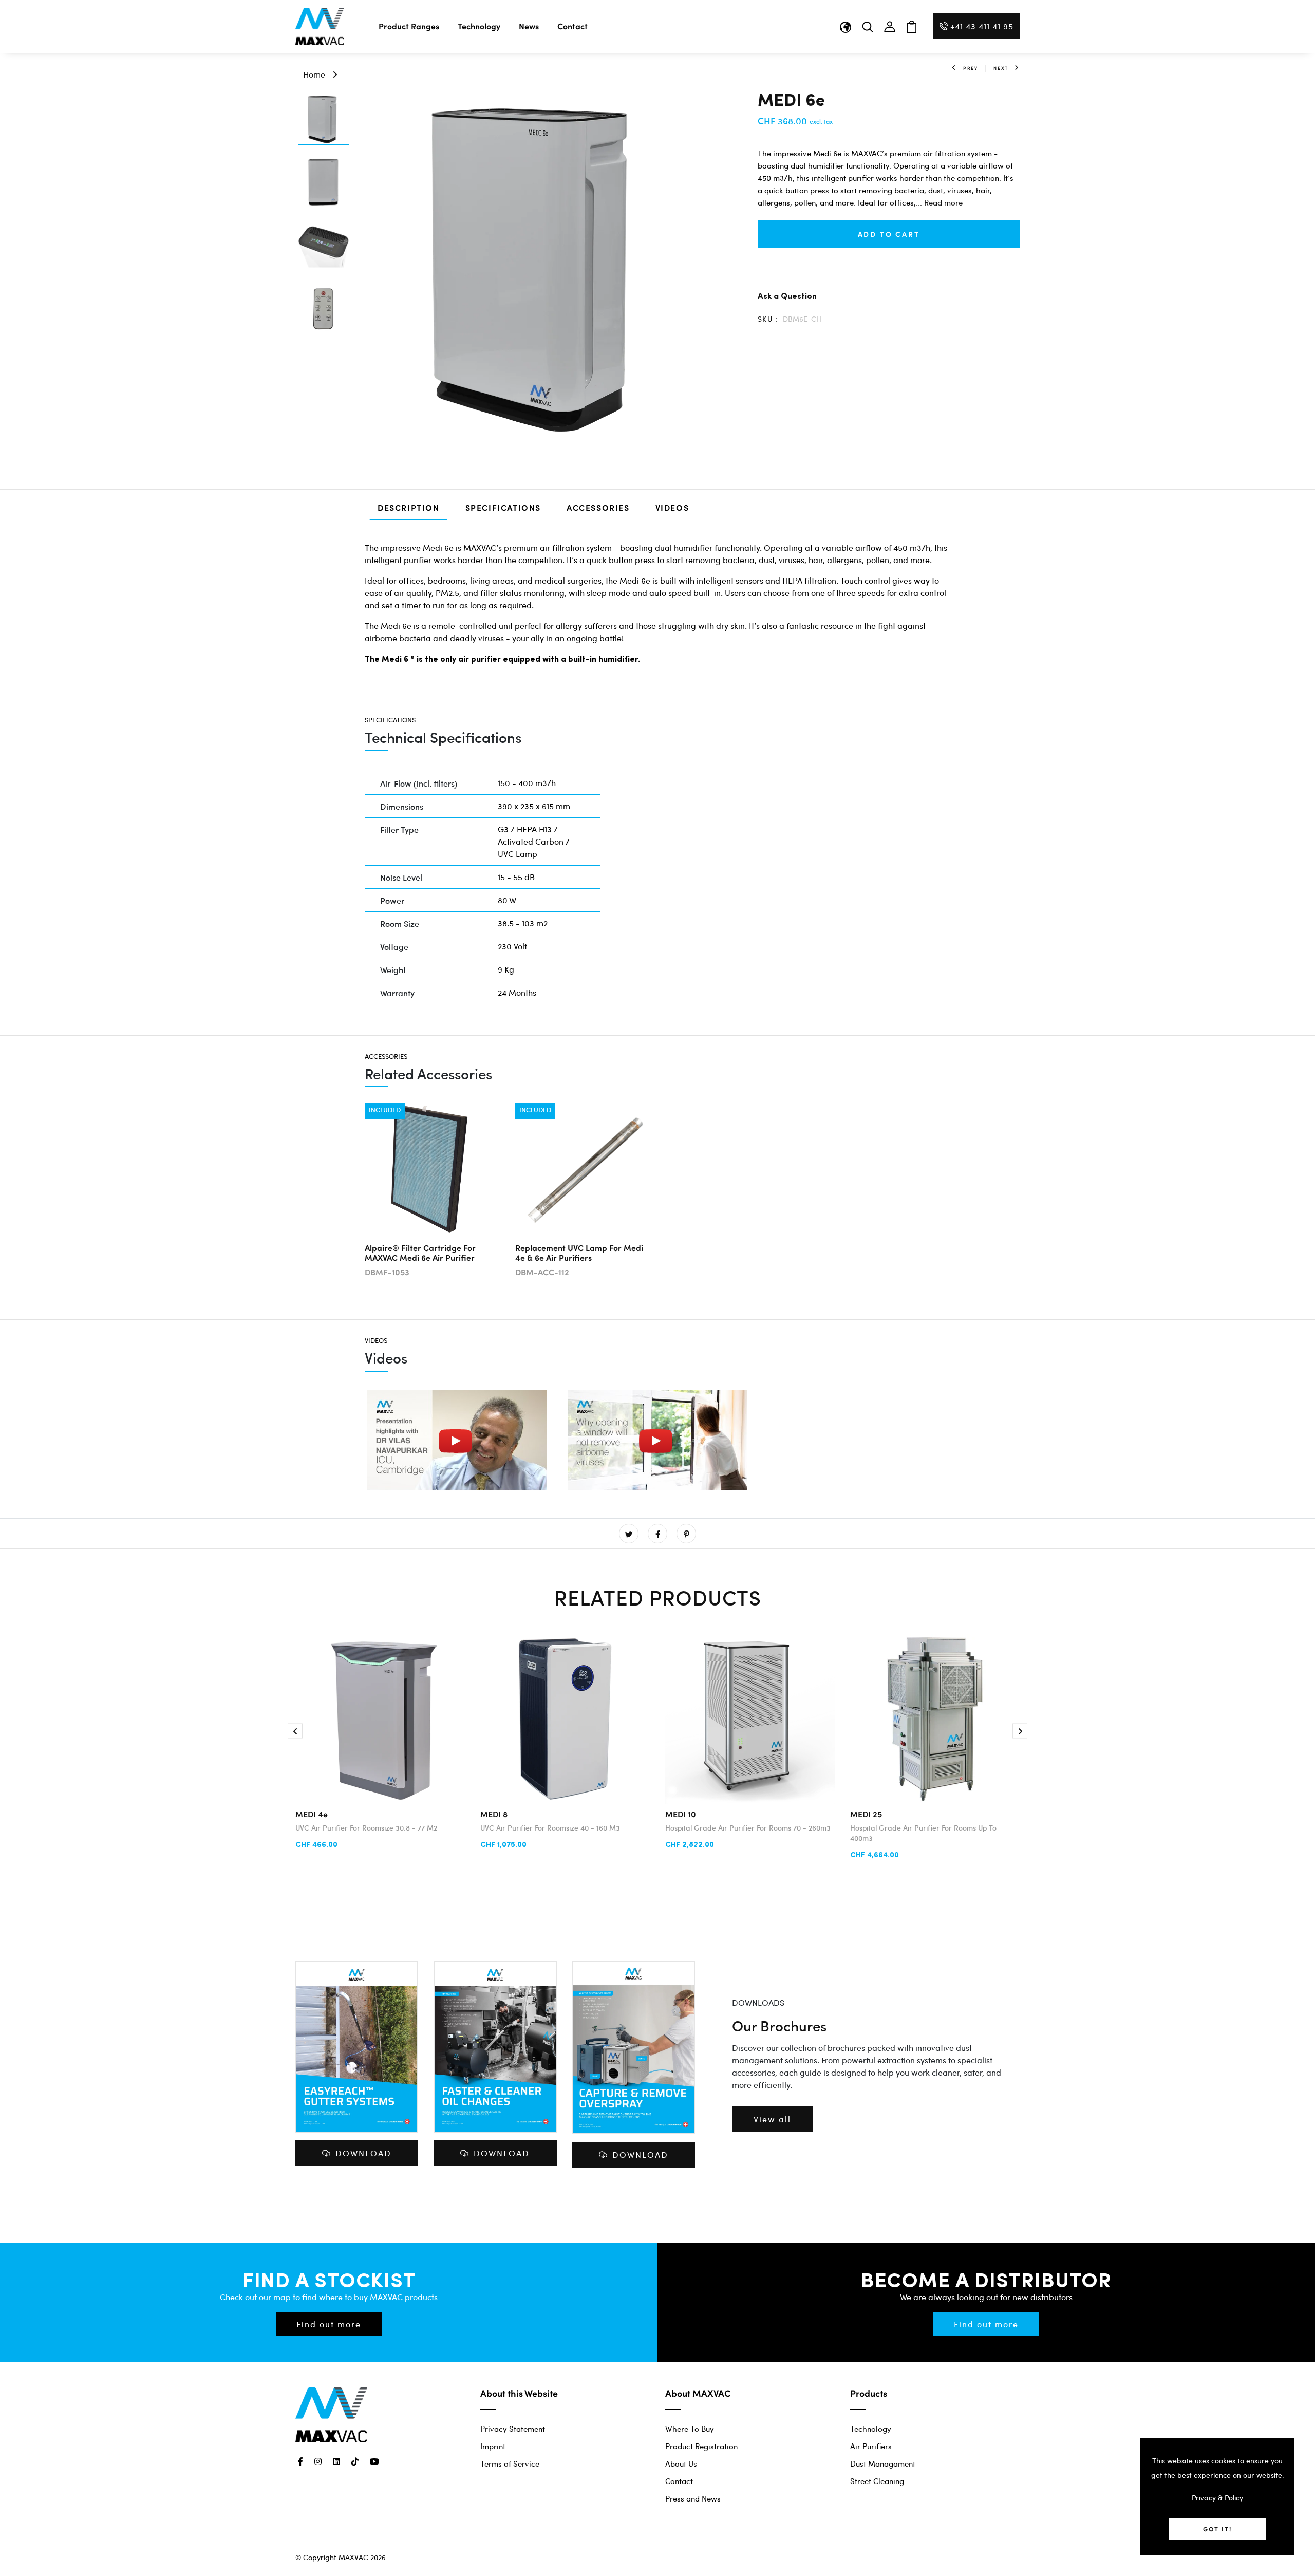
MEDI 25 (866, 1814)
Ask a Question (787, 296)
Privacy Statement (513, 2429)
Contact (572, 26)
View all (772, 2119)
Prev (971, 68)
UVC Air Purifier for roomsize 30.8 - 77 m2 (366, 1828)
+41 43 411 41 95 (982, 26)
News (529, 26)
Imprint (493, 2446)
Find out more (329, 2324)
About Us (681, 2463)
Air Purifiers (871, 2446)
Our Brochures (779, 2026)
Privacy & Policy (1217, 2498)
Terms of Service (510, 2463)
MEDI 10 (681, 1814)
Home (314, 74)
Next (1001, 68)
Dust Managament (883, 2463)
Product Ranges (409, 26)
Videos (672, 507)
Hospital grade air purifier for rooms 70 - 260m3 (748, 1828)
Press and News (693, 2498)
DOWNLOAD (363, 2153)
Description (409, 507)
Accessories (598, 507)
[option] (324, 120)
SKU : (768, 319)
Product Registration (701, 2446)
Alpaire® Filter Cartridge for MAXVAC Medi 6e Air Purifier (420, 1253)
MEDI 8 (494, 1814)
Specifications (503, 507)
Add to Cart (889, 234)
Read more (943, 202)
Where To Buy (690, 2429)
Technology (479, 26)
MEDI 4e (312, 1814)
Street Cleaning (877, 2481)
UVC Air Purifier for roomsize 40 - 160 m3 (550, 1828)
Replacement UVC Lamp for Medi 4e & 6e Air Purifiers (579, 1253)
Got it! (1217, 2529)
